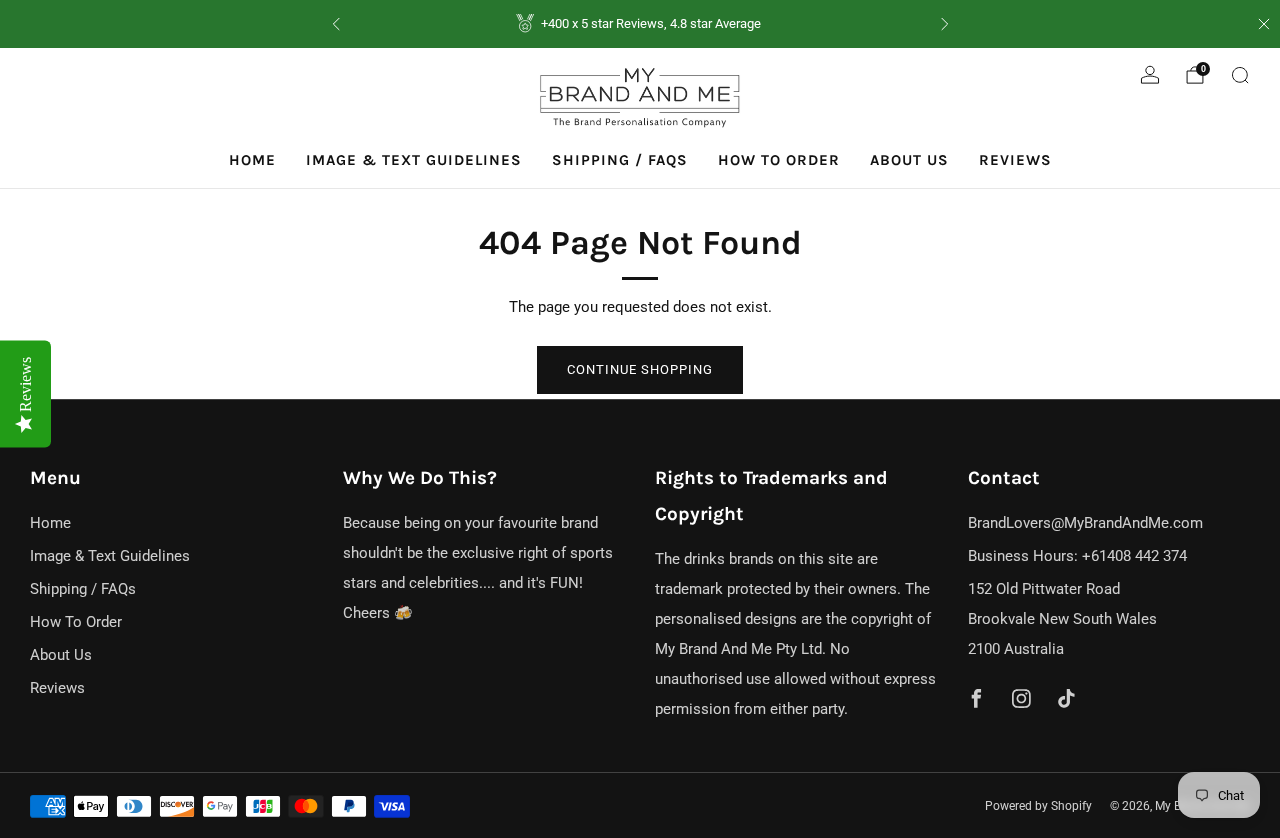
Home (252, 160)
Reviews (1015, 160)
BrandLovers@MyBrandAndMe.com (1085, 523)
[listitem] (640, 24)
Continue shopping (640, 369)
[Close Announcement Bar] (1264, 24)
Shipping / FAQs (620, 160)
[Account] (1150, 75)
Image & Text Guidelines (414, 160)
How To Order (779, 160)
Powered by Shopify (1038, 806)
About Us (909, 160)
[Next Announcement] (945, 24)
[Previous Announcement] (336, 24)
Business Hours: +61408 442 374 (1077, 556)
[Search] (1240, 75)
